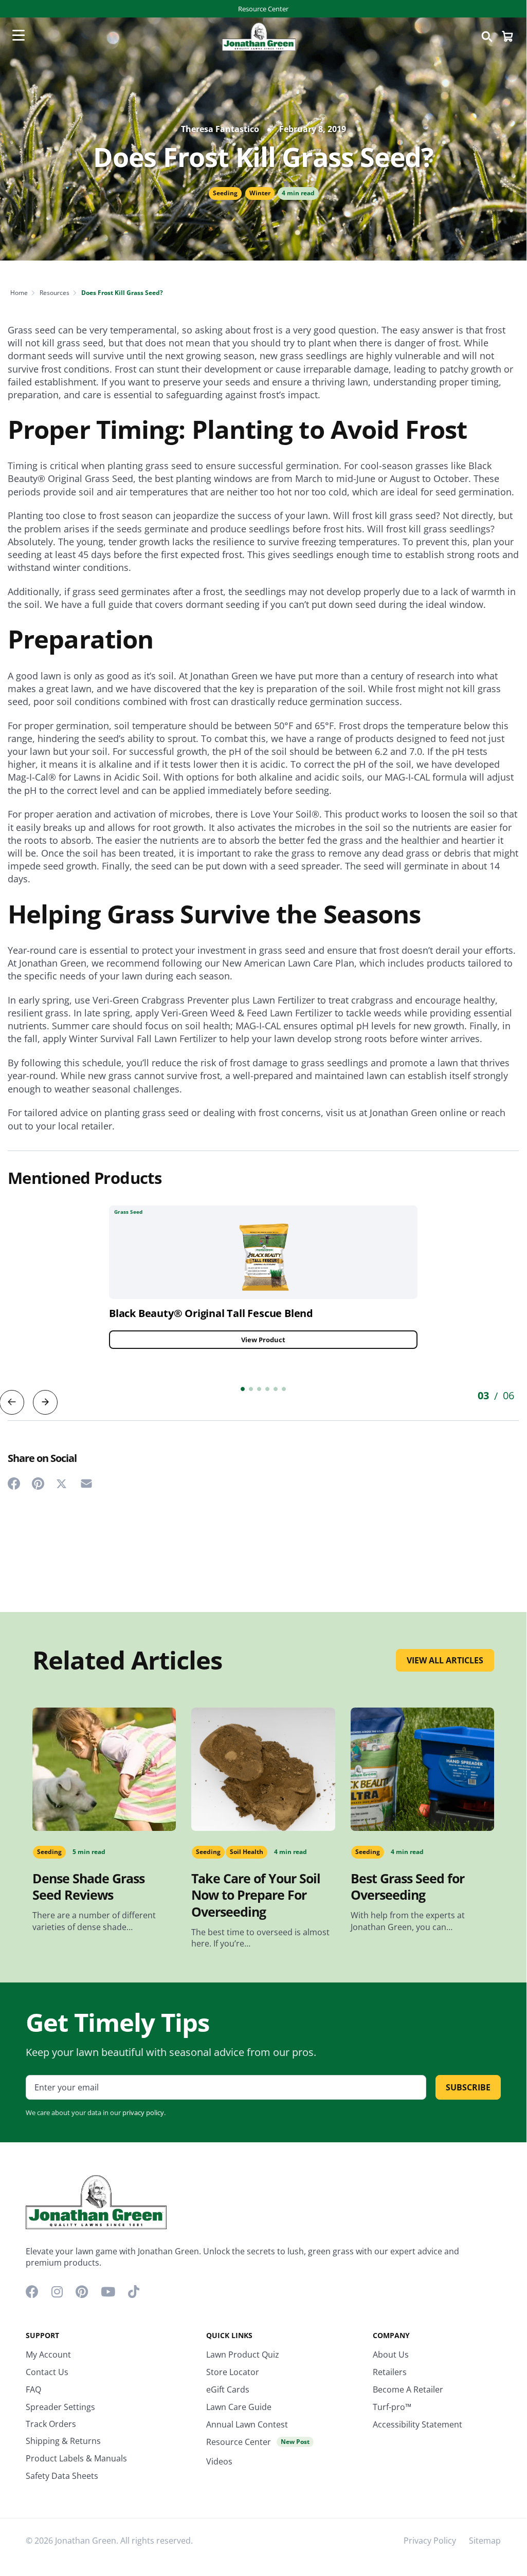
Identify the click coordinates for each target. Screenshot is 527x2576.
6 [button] (284, 1389)
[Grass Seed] (263, 1252)
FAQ (33, 2389)
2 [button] (251, 1389)
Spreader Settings (60, 2407)
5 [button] (276, 1389)
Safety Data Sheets (62, 2476)
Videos (219, 2461)
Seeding (225, 193)
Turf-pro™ (392, 2407)
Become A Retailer (408, 2389)
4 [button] (267, 1389)
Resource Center (263, 9)
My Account (48, 2355)
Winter (260, 193)
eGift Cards (228, 2389)
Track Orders (51, 2424)
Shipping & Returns (63, 2441)
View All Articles (445, 1660)
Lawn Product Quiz (243, 2355)
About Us (391, 2355)
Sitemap (485, 2541)
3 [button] (259, 1389)
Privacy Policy (430, 2541)
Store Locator (233, 2372)
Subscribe (468, 2087)
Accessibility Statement (417, 2424)
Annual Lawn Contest (247, 2424)
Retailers (390, 2372)
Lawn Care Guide (239, 2407)
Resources (54, 293)
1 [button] (243, 1389)
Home (19, 293)
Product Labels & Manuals (76, 2458)
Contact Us (47, 2372)
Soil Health (247, 1852)
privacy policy (143, 2112)
